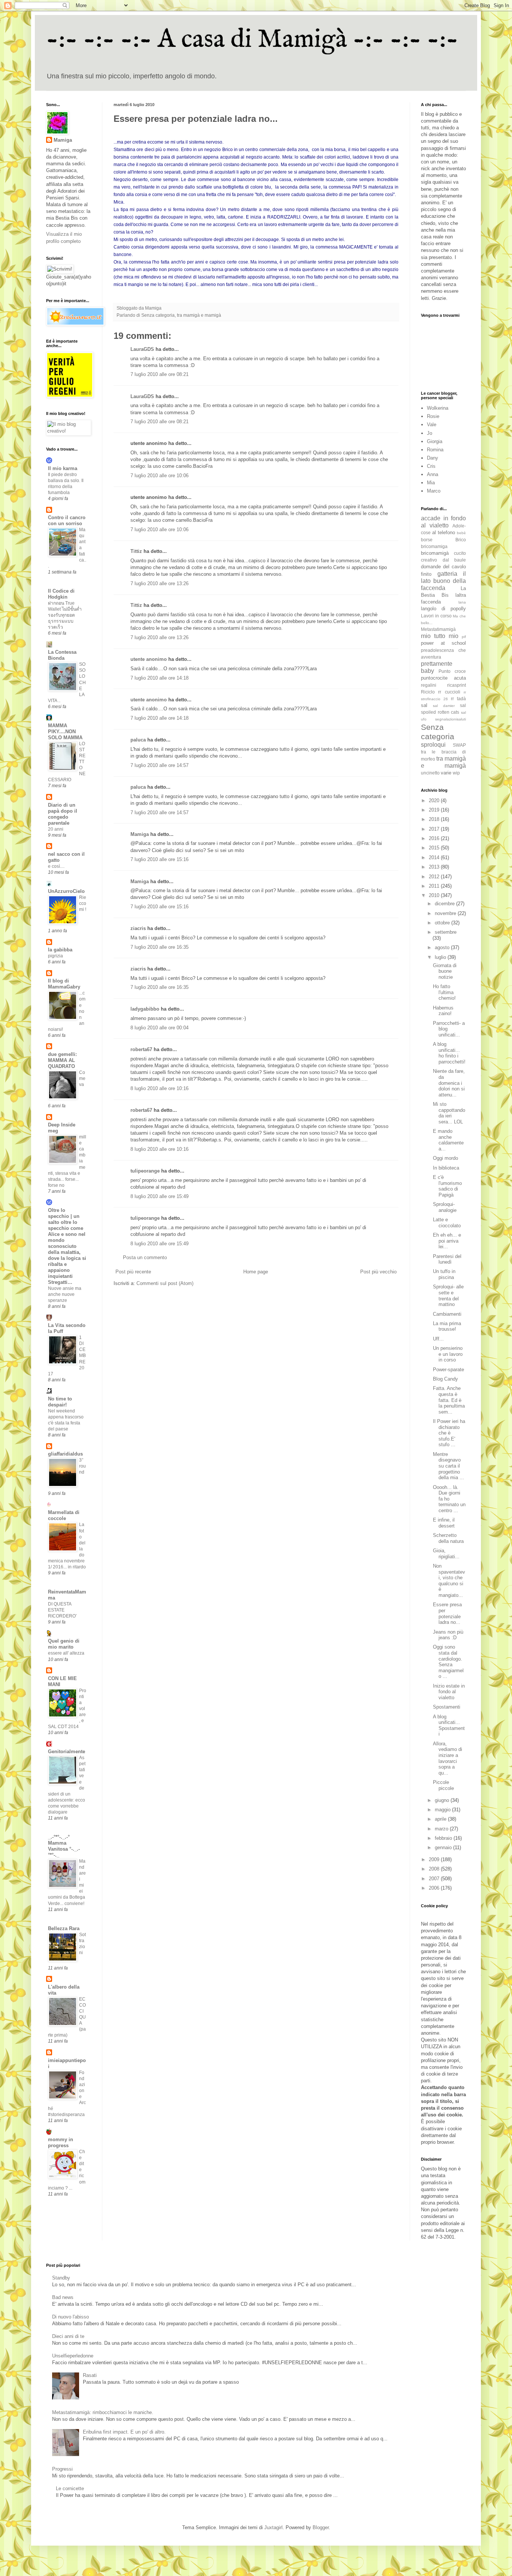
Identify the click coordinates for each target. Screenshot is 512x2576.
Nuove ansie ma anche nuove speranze (65, 1294)
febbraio (444, 1838)
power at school (443, 643)
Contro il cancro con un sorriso (67, 520)
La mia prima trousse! (447, 1326)
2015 (435, 848)
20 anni (56, 829)
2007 (435, 1879)
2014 (435, 857)
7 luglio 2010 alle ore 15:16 (159, 859)
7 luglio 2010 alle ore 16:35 (159, 947)
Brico (461, 540)
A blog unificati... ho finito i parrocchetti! (449, 1053)
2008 (435, 1869)
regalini (429, 685)
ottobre (443, 923)
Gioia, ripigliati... (446, 1554)
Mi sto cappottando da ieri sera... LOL (449, 1113)
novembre (446, 913)
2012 (435, 877)
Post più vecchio (378, 1272)
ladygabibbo (145, 1009)
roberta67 (141, 1049)
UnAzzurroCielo (66, 891)
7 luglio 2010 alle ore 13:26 (159, 583)
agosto (443, 947)
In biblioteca (446, 1168)
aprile (441, 1819)
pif (464, 637)
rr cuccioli (449, 692)
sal (424, 705)
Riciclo (428, 692)
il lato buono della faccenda (443, 581)
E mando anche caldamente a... (448, 1140)
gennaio (444, 1847)
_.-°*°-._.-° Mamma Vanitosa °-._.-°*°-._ (64, 1846)
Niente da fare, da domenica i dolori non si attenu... (449, 1083)
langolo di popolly (443, 609)
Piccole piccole (443, 1785)
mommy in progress (61, 2142)
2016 (435, 838)
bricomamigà (435, 553)
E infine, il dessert (444, 1523)
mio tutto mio (440, 636)
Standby (61, 2278)
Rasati (90, 2375)
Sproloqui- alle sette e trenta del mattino (448, 1295)
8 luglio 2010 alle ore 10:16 (159, 1088)
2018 (435, 819)
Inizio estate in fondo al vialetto (449, 1692)
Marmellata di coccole (64, 1515)
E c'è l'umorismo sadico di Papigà (447, 1186)
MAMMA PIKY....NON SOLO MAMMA (65, 732)
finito (426, 574)
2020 (435, 801)
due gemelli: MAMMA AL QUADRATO (62, 1060)
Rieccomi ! (83, 903)
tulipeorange (145, 1171)
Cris (431, 466)
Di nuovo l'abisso (70, 2317)
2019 (435, 810)
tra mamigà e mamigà (199, 315)
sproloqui (433, 745)
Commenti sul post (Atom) (165, 1283)
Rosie (433, 416)
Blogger (321, 2527)
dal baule (454, 560)
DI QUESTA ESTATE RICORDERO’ (62, 1610)
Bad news (63, 2297)
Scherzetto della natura (448, 1538)
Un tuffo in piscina (444, 1274)
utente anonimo (149, 659)
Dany (433, 458)
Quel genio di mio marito (64, 1644)
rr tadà (458, 699)
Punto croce (452, 671)
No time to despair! (60, 1402)
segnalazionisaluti (451, 719)
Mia (431, 483)
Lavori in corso (436, 616)
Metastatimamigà (438, 629)
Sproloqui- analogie (445, 1207)
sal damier (444, 706)
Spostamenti (447, 1707)
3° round (82, 1466)
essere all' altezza (66, 1653)
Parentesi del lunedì (447, 1259)
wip (456, 773)
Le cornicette (70, 2488)
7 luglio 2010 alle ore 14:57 (159, 765)
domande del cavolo (443, 567)
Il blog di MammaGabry (64, 984)
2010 (435, 895)
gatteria (447, 574)
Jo (430, 433)
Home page (256, 1272)
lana (462, 602)
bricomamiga (434, 546)
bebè (461, 533)
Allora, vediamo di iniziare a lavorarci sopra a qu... (448, 1758)
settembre (446, 932)
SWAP (459, 745)
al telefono (444, 532)
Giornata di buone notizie (445, 971)
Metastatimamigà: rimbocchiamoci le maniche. (103, 2412)
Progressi (62, 2469)
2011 (435, 886)
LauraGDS (142, 349)
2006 (435, 1888)
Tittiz (136, 551)
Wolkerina (438, 408)
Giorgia (435, 441)
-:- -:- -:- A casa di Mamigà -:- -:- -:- (252, 40)
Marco (434, 491)
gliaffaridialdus (65, 1454)
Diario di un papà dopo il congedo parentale (63, 814)
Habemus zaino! (443, 1011)
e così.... (56, 866)
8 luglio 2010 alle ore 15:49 (159, 1196)
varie (446, 773)
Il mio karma (63, 468)
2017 (435, 829)
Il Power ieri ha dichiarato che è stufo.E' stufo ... (449, 1433)
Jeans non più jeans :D (448, 1635)
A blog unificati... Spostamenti (449, 1725)
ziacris (138, 928)
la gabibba (60, 950)
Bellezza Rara (64, 1928)
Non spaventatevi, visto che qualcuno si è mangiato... (449, 1581)
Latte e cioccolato (447, 1223)
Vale (432, 425)
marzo (442, 1829)
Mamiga (140, 834)
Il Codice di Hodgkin (61, 594)
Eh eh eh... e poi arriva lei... (447, 1241)
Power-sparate (448, 1370)
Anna (433, 474)
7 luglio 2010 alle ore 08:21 (159, 374)
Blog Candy (445, 1379)
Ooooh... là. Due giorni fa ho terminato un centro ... (449, 1499)
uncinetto (430, 773)
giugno (443, 1800)
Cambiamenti (447, 1314)
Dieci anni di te (68, 2336)
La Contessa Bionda (62, 655)
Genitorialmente (67, 1752)
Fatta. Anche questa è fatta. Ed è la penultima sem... (449, 1400)
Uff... (438, 1339)
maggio (443, 1810)
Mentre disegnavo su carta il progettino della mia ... (448, 1466)
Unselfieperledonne (73, 2356)
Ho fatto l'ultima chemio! (444, 992)
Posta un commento (145, 1257)
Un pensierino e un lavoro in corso (448, 1354)
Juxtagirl (273, 2527)
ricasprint (457, 685)
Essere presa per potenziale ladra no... (447, 1613)
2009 (435, 1859)
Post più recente (133, 1272)
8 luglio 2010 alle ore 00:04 (159, 1028)
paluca (138, 740)
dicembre (445, 904)
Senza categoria (158, 315)
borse (427, 540)
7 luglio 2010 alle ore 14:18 (159, 678)
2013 (435, 867)
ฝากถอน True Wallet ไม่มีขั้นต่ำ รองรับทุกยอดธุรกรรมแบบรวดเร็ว (65, 615)
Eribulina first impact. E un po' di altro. (124, 2432)
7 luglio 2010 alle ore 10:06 (159, 476)
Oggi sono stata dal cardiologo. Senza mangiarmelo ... (448, 1662)
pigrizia (55, 956)
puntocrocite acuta (443, 678)
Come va (82, 1078)
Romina (435, 450)
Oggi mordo (445, 1158)
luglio (441, 957)
